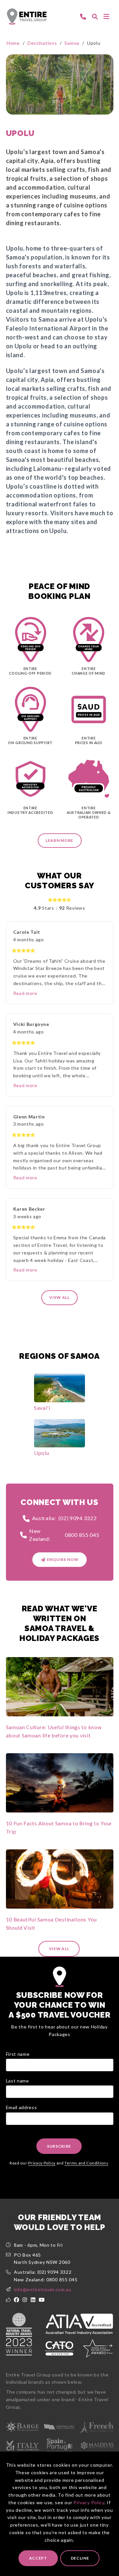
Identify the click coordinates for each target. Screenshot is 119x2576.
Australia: (64, 1518)
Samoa (72, 43)
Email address (21, 2107)
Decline (80, 2558)
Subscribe (59, 2146)
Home (13, 43)
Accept (38, 2558)
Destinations (42, 43)
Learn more (59, 840)
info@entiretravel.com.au (43, 2289)
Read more (25, 993)
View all (59, 1297)
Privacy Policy (89, 2502)
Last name (18, 2081)
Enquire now (63, 1559)
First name (18, 2054)
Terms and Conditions (86, 2163)
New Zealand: (64, 1535)
